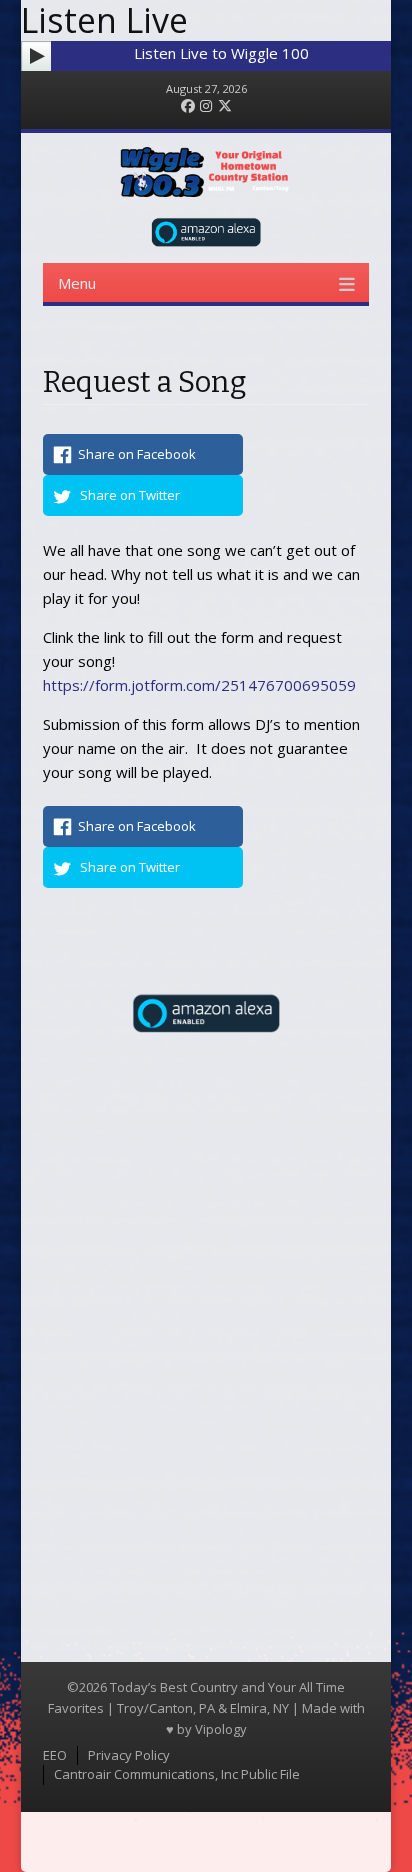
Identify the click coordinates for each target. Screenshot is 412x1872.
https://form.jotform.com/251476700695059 (199, 685)
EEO (55, 1755)
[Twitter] (225, 106)
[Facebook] (188, 106)
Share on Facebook (137, 454)
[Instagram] (206, 106)
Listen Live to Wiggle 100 (221, 53)
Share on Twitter (130, 495)
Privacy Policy (129, 1755)
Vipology (221, 1729)
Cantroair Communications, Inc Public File (177, 1774)
